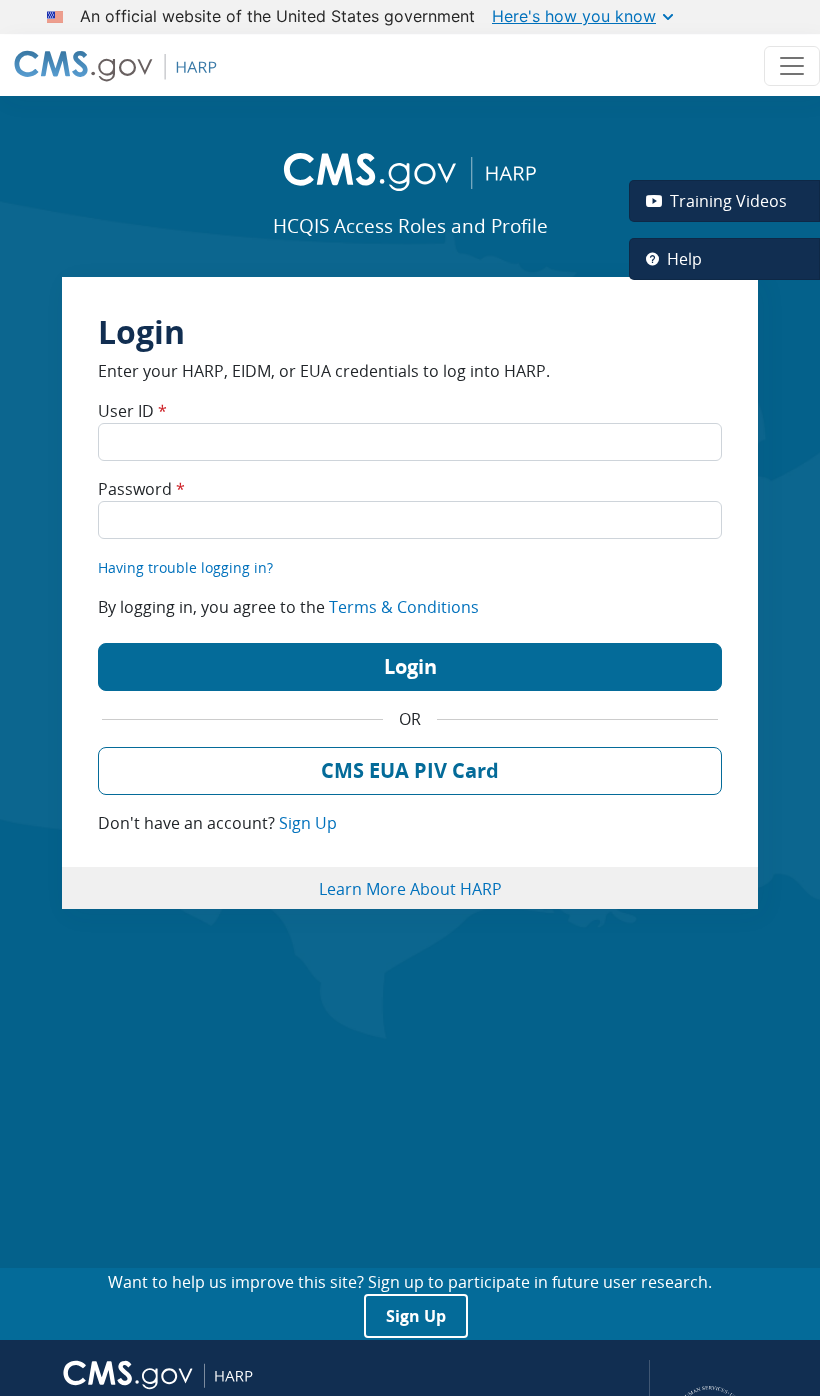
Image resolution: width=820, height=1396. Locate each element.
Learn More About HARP (410, 889)
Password (141, 489)
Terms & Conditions (404, 607)
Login (410, 666)
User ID (132, 411)
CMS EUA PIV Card (410, 770)
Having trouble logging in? (185, 567)
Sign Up (308, 823)
